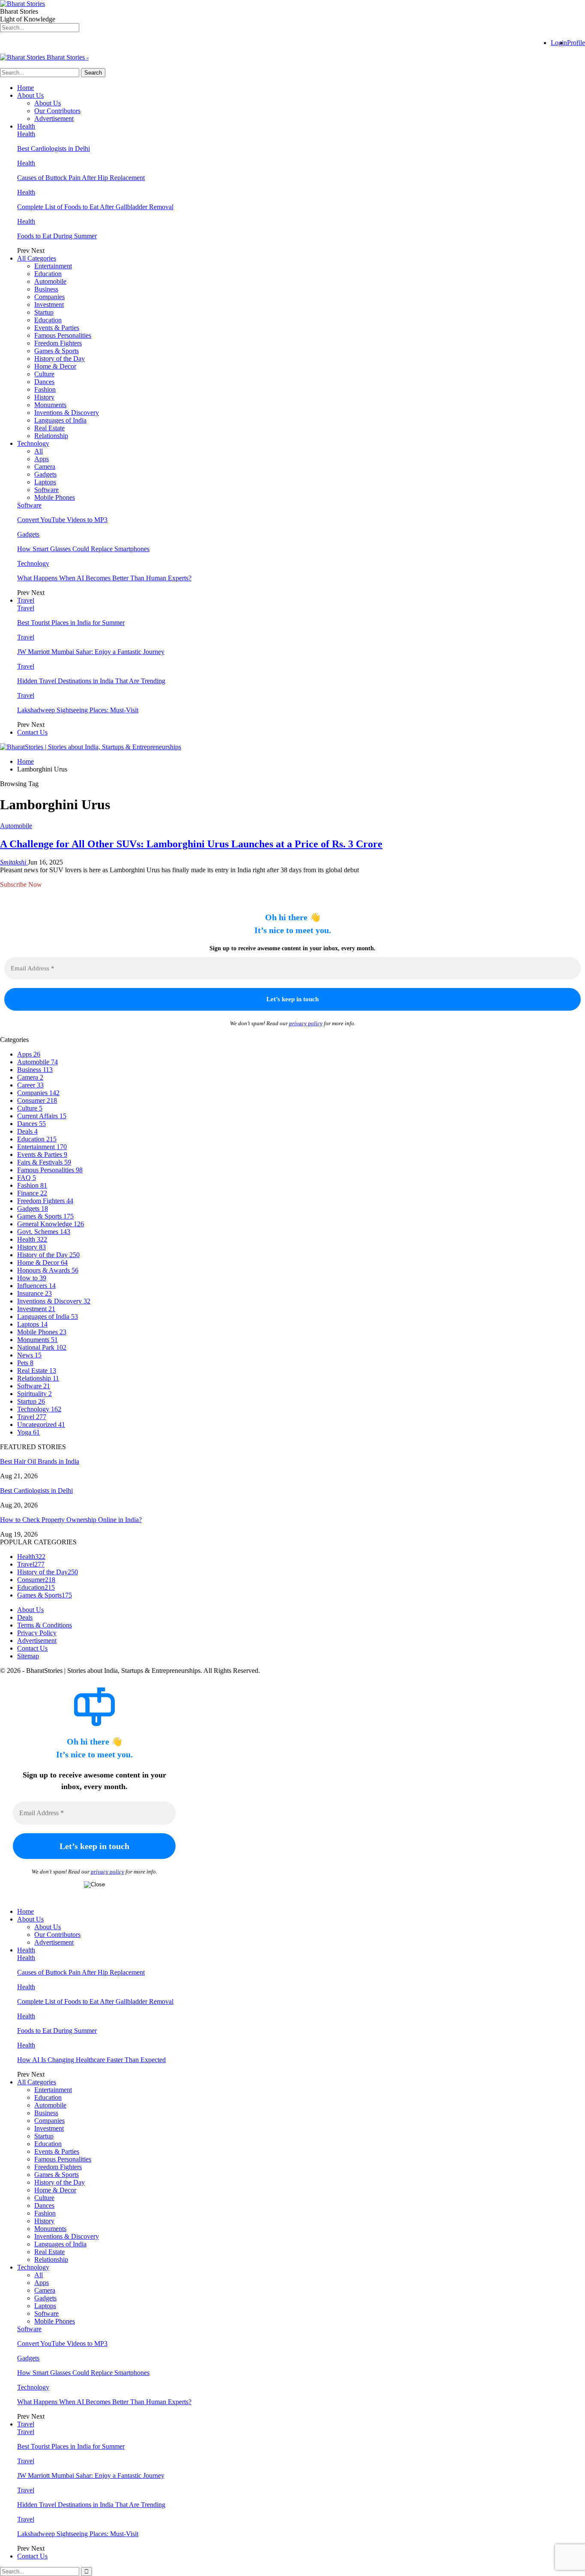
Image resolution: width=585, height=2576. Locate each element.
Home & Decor (55, 366)
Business (46, 289)
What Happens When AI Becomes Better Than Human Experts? (104, 578)
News (29, 1355)
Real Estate (49, 428)
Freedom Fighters (58, 343)
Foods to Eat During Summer (57, 236)
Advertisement (54, 119)
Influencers (36, 1286)
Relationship (51, 436)
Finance (32, 1193)
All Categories (37, 258)
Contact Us (32, 732)
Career (30, 1085)
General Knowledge (51, 1224)
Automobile (50, 281)
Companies (49, 297)
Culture (44, 374)
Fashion (45, 389)
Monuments (50, 405)
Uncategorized (41, 1425)
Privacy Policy (37, 1633)
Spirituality (34, 1394)
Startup (44, 312)
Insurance (34, 1293)
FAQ (27, 1178)
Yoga (28, 1432)
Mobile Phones (55, 497)
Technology (33, 443)
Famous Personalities (63, 335)
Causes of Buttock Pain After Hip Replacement (81, 178)
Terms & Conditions (45, 1625)
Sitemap (28, 1656)
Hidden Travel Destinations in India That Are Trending (91, 681)
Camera (45, 467)
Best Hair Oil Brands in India (40, 1461)
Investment (49, 305)
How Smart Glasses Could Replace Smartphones (83, 549)
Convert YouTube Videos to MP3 (62, 520)
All (39, 451)
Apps (42, 459)
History (44, 397)
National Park (42, 1347)
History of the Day (60, 359)
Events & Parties (57, 328)
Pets (25, 1363)
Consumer (37, 1100)
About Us (30, 95)
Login (559, 43)
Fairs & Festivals (44, 1162)
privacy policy (306, 1023)
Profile (576, 43)
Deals (27, 1131)
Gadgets (45, 474)
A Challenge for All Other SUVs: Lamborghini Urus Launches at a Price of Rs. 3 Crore (191, 844)
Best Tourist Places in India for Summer (71, 623)
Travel (26, 600)
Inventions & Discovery (67, 413)
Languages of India (60, 420)
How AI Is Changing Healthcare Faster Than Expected (91, 2060)
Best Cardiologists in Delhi (54, 149)
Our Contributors (57, 111)
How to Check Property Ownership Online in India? (71, 1520)
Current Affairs (42, 1116)
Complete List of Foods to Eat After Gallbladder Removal (95, 207)
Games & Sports (57, 351)
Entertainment (53, 266)
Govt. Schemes (44, 1232)
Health (26, 126)
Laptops (45, 482)
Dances (44, 382)
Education (48, 274)
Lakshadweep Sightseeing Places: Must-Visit (78, 710)
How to (32, 1278)
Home (25, 88)
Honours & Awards (48, 1270)
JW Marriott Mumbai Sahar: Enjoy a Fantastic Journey (91, 652)
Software (46, 490)
